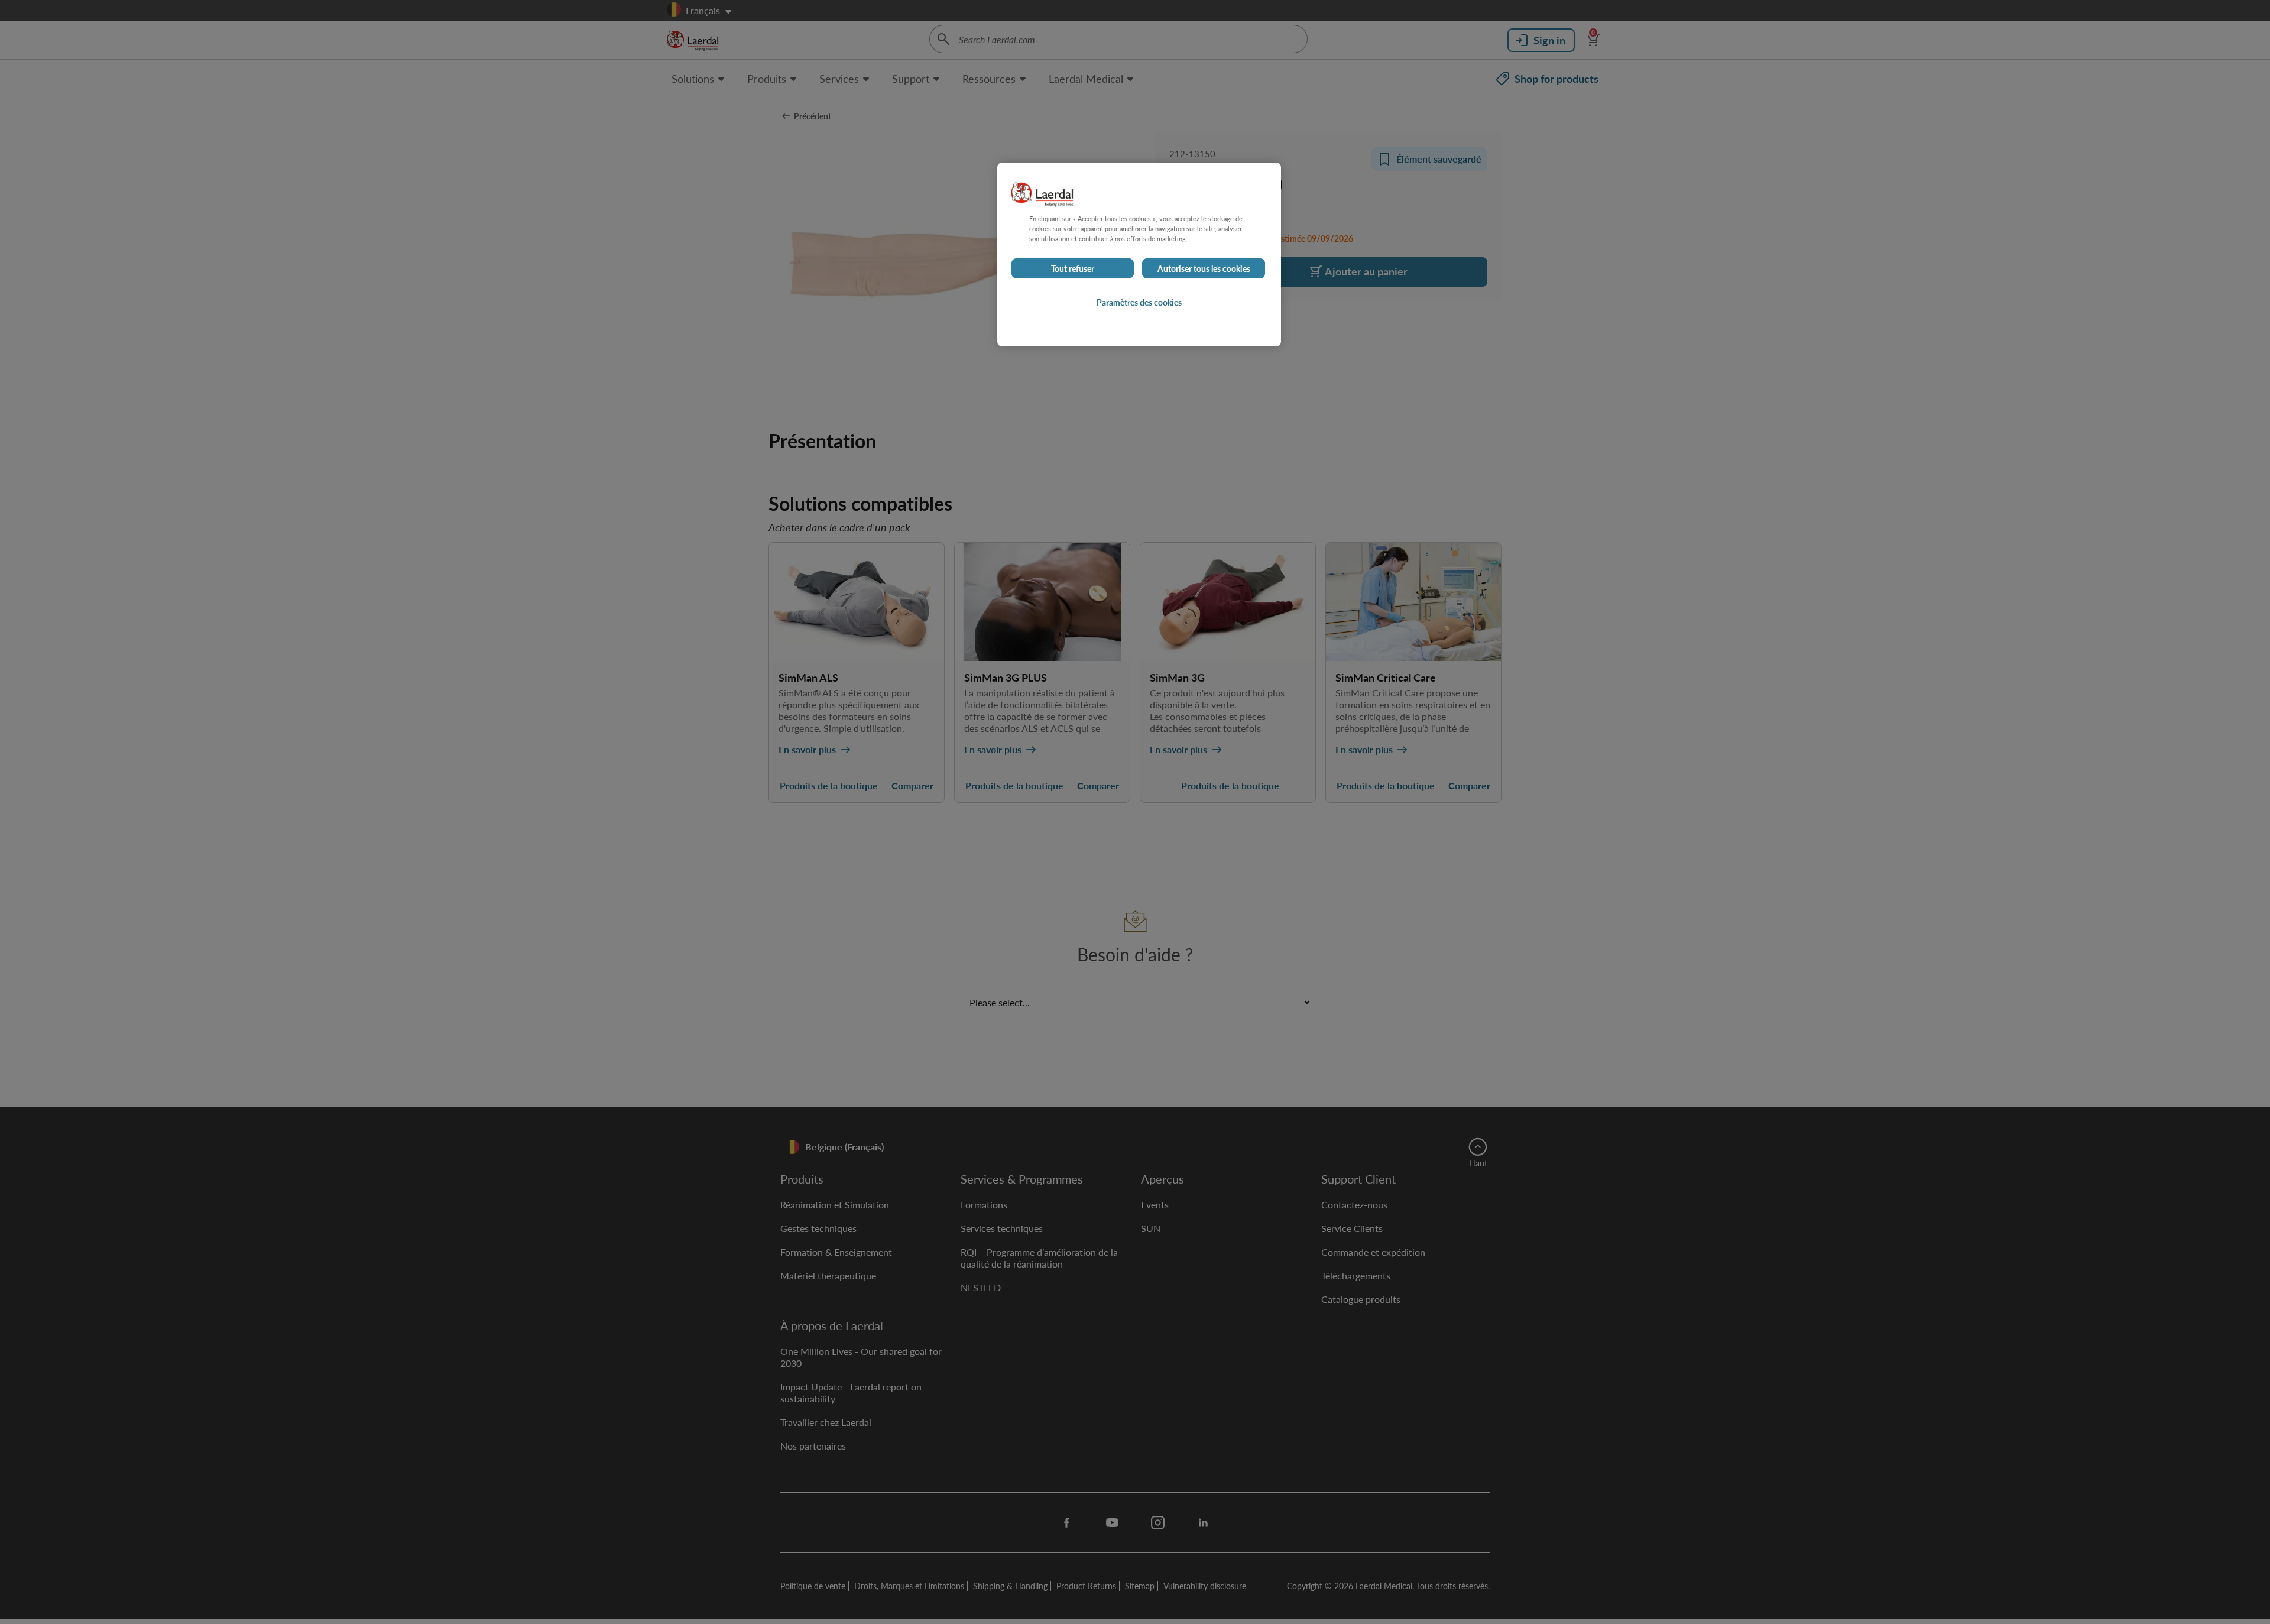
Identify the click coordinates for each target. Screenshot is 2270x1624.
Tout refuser (1073, 268)
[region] (1139, 255)
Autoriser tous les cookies (1204, 268)
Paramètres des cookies (1139, 302)
